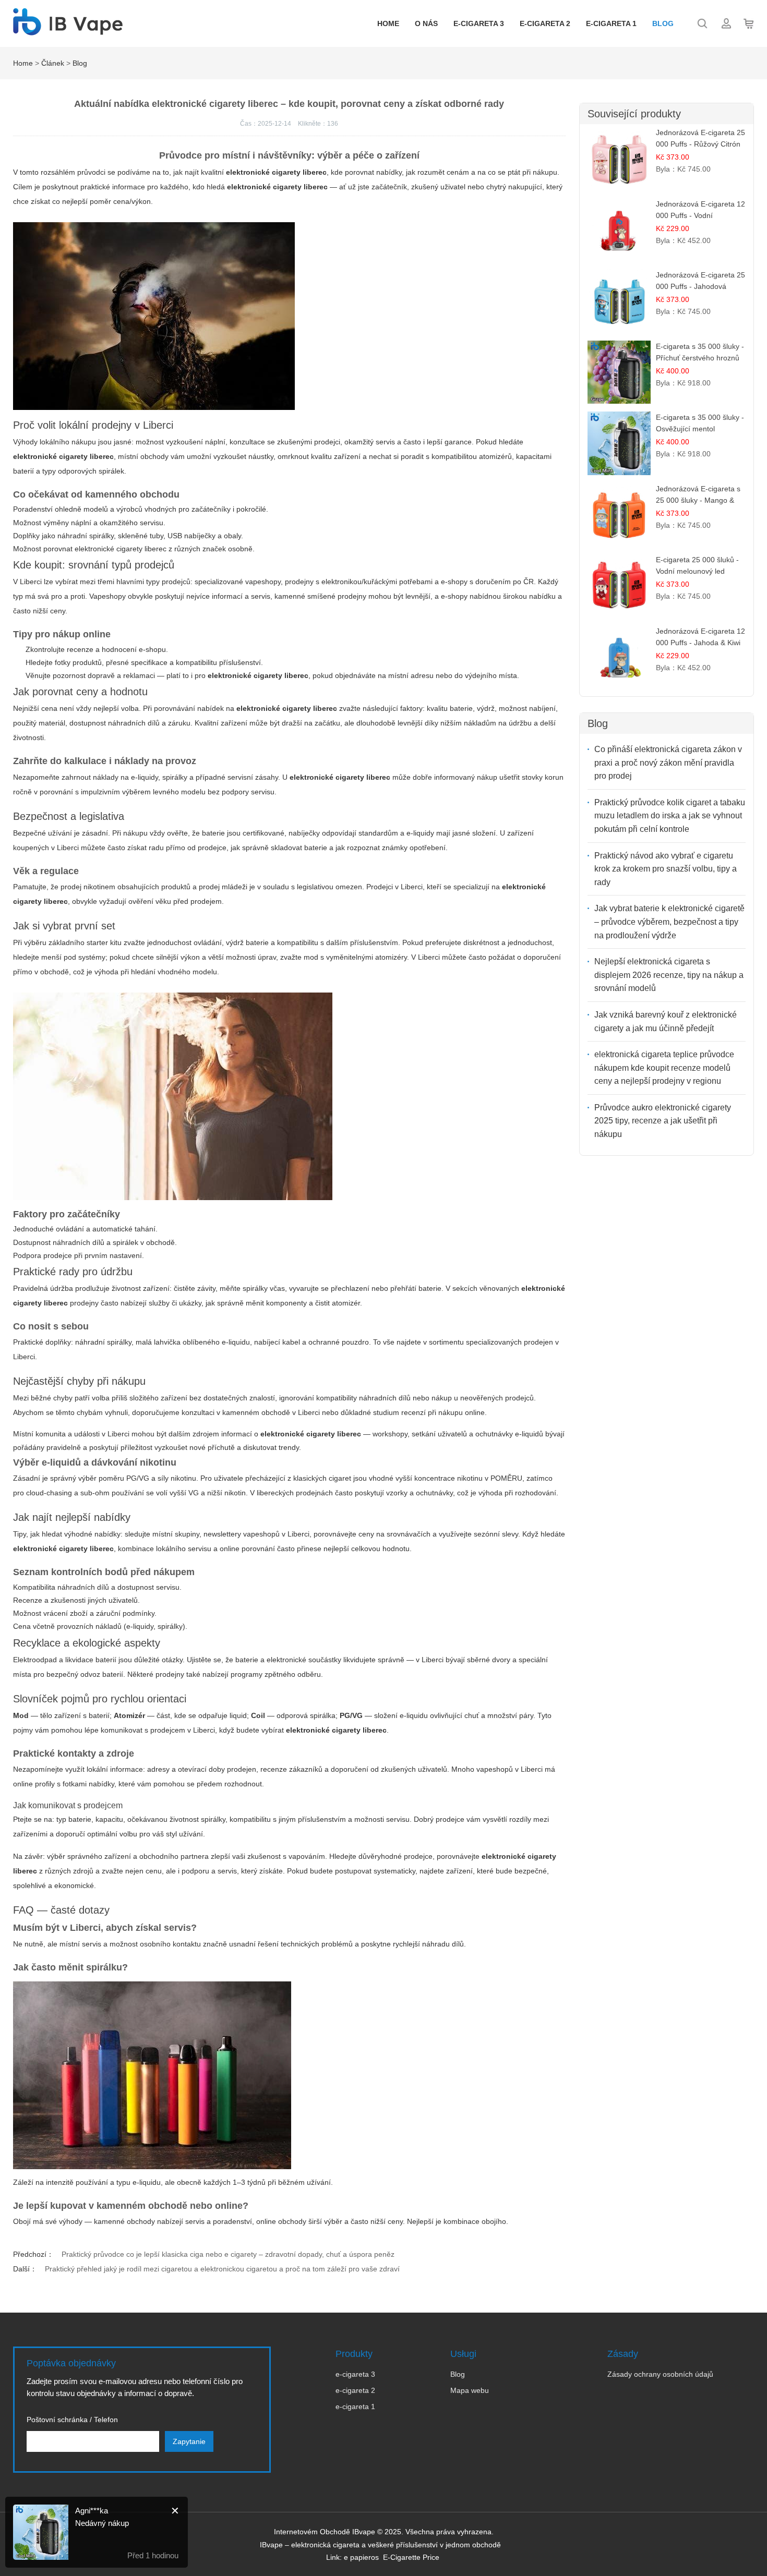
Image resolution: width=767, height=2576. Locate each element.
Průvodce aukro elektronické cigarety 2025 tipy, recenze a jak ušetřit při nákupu (663, 1121)
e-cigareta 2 (545, 23)
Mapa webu (470, 2390)
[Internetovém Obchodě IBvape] (68, 30)
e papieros (361, 2557)
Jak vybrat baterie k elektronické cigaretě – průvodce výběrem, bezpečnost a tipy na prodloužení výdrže (669, 922)
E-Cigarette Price (411, 2557)
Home (388, 23)
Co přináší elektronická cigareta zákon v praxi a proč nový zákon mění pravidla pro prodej (668, 763)
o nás (426, 23)
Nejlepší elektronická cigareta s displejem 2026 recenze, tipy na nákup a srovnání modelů (669, 975)
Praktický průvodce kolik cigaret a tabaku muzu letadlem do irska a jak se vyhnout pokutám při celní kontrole (670, 816)
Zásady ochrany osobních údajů (660, 2374)
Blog (663, 23)
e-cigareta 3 (479, 23)
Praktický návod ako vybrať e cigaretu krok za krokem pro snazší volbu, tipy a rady (666, 869)
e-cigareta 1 (611, 23)
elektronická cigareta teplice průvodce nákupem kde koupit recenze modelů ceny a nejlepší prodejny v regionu (664, 1068)
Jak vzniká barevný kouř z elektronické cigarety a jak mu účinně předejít (666, 1021)
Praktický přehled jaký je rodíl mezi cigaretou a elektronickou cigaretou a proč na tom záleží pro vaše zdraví (222, 2269)
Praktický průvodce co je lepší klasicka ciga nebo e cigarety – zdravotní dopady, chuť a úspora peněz (228, 2254)
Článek (53, 63)
